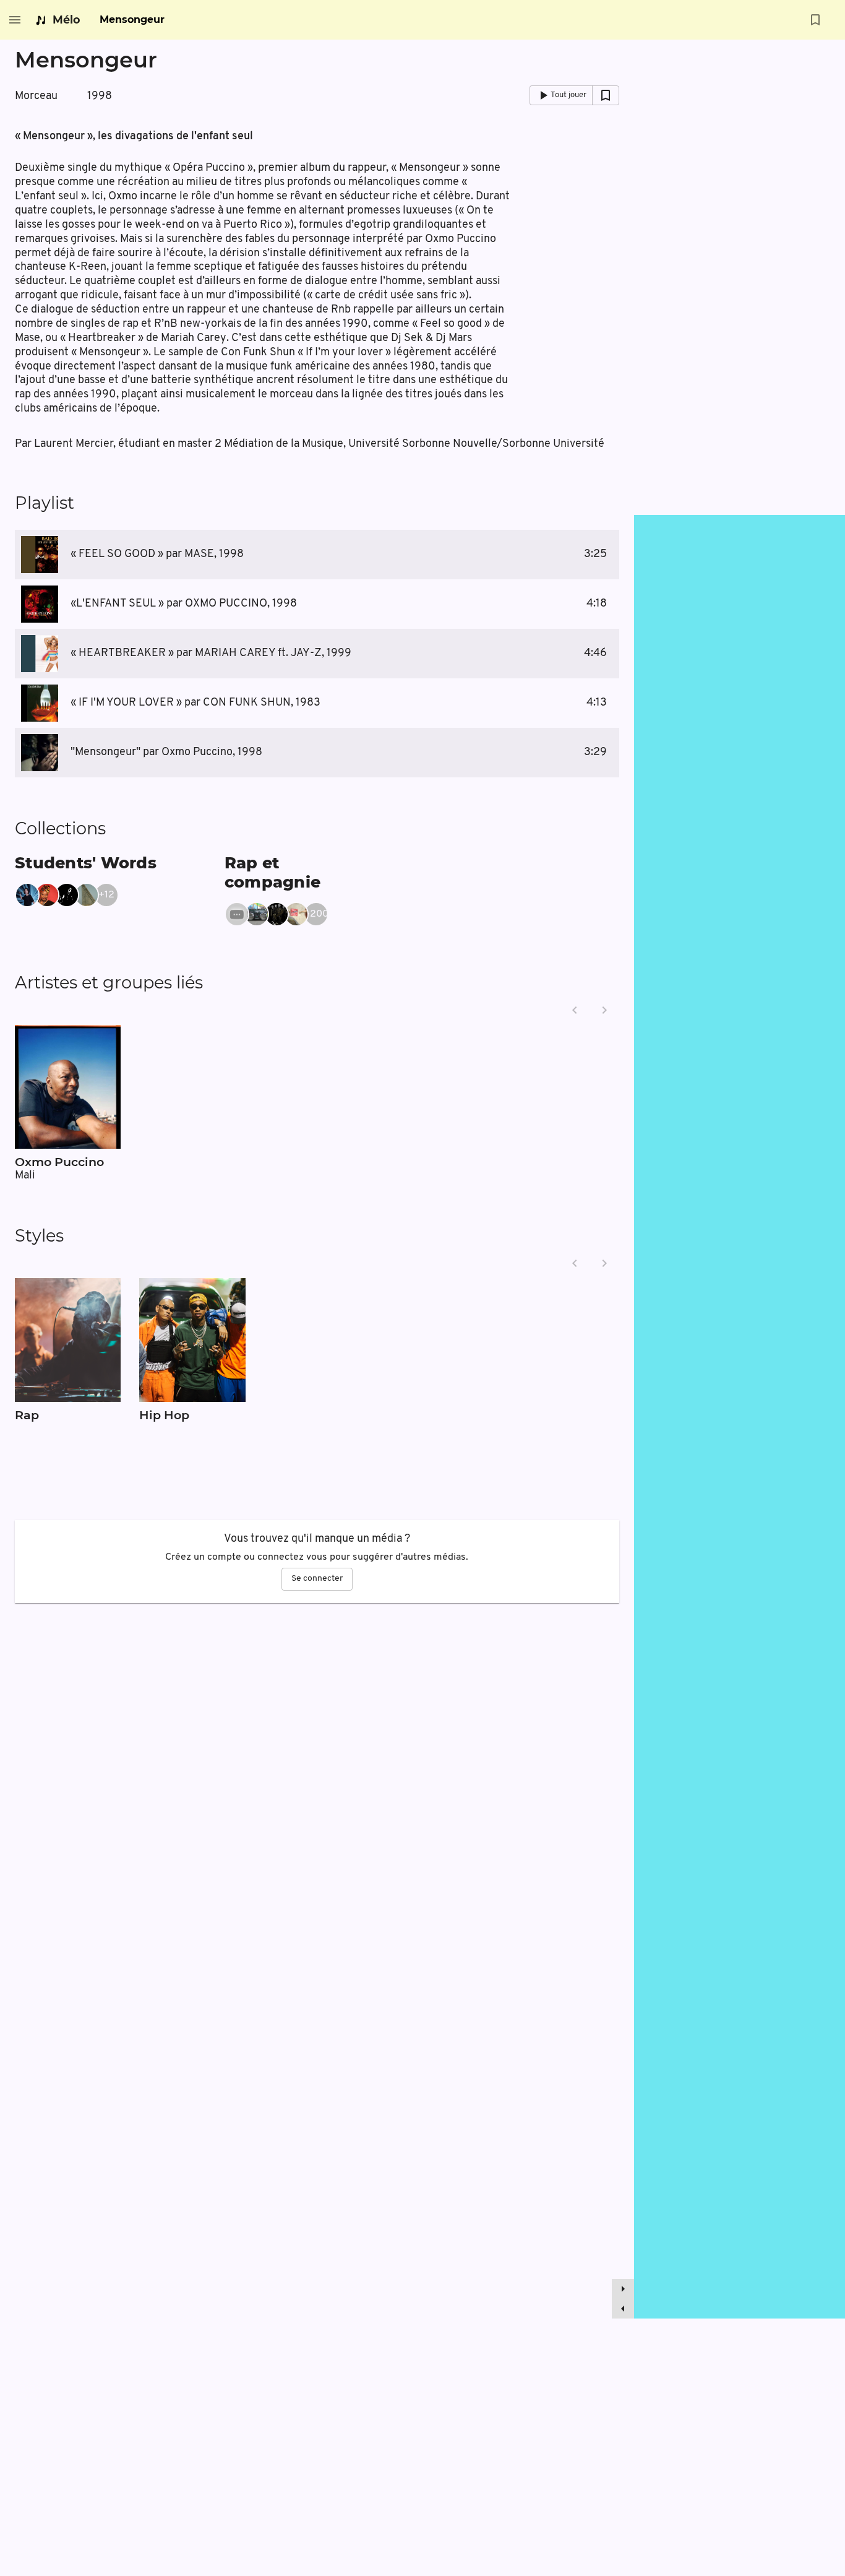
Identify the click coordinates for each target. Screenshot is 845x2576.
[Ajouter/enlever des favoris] (815, 20)
